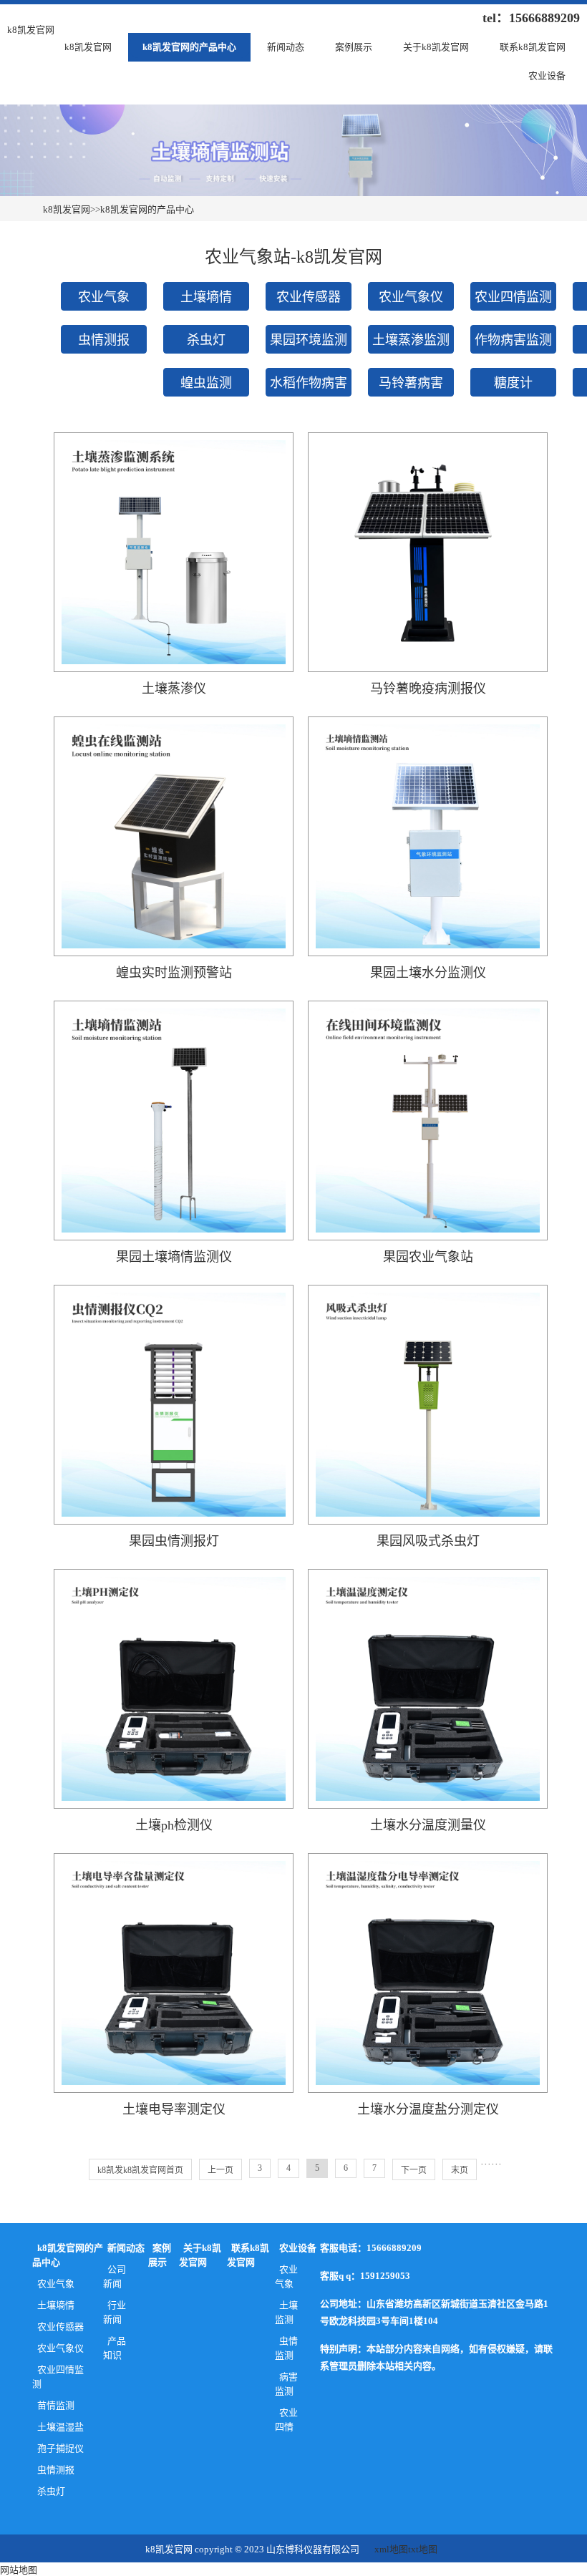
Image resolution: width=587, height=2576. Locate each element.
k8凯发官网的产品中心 (189, 47)
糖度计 (513, 383)
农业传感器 (309, 297)
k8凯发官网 (88, 47)
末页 (460, 2170)
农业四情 (287, 2420)
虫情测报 (104, 340)
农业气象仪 (411, 297)
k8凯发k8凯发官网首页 (140, 2170)
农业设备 (547, 76)
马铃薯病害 (411, 383)
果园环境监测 (309, 340)
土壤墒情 (206, 297)
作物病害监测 (513, 340)
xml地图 (391, 2549)
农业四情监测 (513, 297)
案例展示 (354, 47)
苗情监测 (56, 2405)
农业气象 (104, 297)
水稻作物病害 (309, 383)
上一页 (220, 2170)
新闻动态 (286, 47)
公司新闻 (115, 2276)
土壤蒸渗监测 (411, 340)
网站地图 (19, 2570)
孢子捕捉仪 (60, 2448)
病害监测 (287, 2384)
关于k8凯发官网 (436, 47)
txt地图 (423, 2549)
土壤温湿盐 (60, 2427)
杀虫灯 (206, 340)
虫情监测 (287, 2348)
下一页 (414, 2170)
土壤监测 (287, 2312)
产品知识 (115, 2348)
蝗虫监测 (206, 383)
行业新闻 (115, 2312)
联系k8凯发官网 (533, 47)
